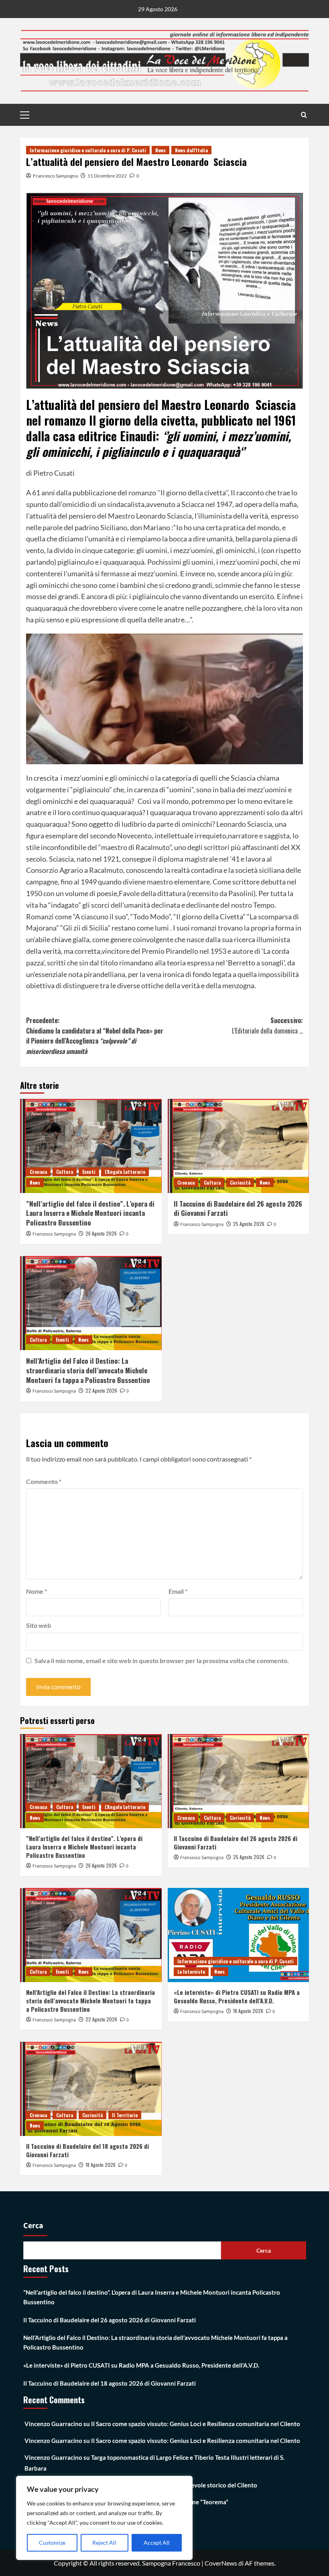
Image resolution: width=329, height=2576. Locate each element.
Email (178, 1591)
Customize (52, 2543)
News (160, 150)
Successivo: (267, 1026)
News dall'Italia (191, 150)
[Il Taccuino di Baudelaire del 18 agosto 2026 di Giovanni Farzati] (91, 2089)
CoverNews (221, 2563)
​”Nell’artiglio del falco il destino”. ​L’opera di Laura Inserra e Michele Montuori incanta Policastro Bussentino (90, 1213)
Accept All (157, 2543)
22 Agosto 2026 (101, 1390)
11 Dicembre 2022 (107, 176)
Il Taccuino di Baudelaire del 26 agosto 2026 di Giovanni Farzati (238, 1208)
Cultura (65, 1172)
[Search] (304, 115)
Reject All (104, 2543)
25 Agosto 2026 (249, 1224)
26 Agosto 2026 (101, 1233)
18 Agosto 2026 (248, 2011)
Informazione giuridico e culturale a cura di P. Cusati (88, 150)
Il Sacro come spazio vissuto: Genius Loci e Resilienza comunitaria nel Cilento (196, 2424)
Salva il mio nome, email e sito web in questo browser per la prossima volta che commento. (162, 1660)
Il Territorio (125, 2115)
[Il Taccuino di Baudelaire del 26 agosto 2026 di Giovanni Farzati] (239, 1146)
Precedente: (95, 1036)
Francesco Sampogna (55, 176)
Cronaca (38, 1172)
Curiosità (240, 1182)
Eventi (89, 1172)
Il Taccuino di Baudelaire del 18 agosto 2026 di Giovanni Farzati (87, 2150)
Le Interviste (191, 1971)
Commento (44, 1481)
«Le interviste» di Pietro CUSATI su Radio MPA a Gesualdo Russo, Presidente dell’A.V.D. (237, 1996)
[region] (104, 2518)
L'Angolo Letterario (125, 1172)
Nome (37, 1591)
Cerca (33, 2226)
